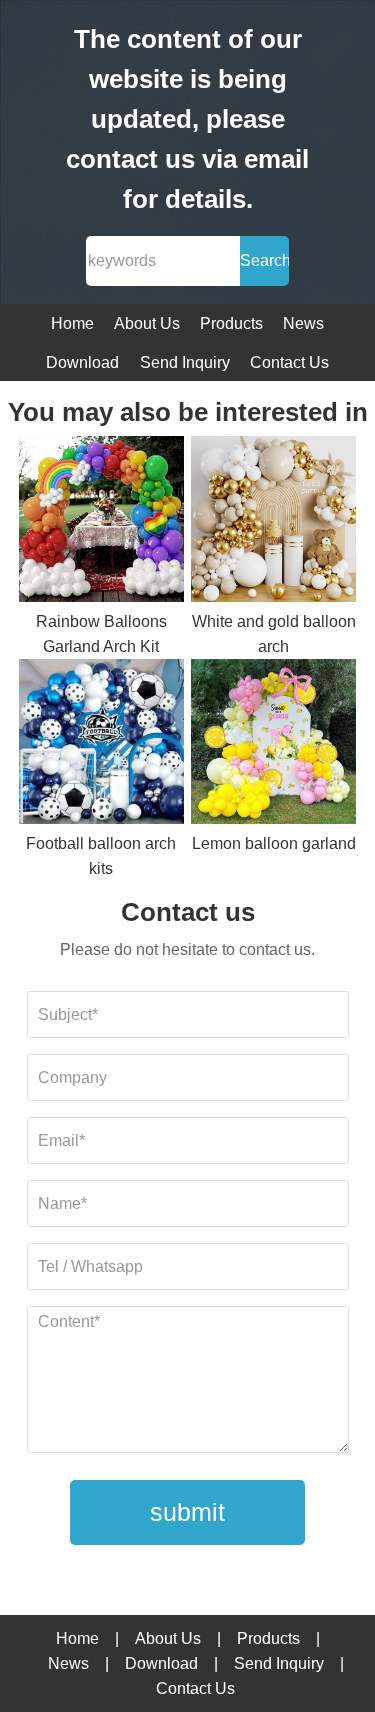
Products (231, 323)
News (303, 323)
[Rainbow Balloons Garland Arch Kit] (101, 522)
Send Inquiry (185, 362)
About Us (147, 323)
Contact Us (289, 362)
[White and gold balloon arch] (273, 522)
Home (72, 323)
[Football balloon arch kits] (101, 745)
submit (187, 1512)
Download (82, 362)
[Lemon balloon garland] (273, 745)
